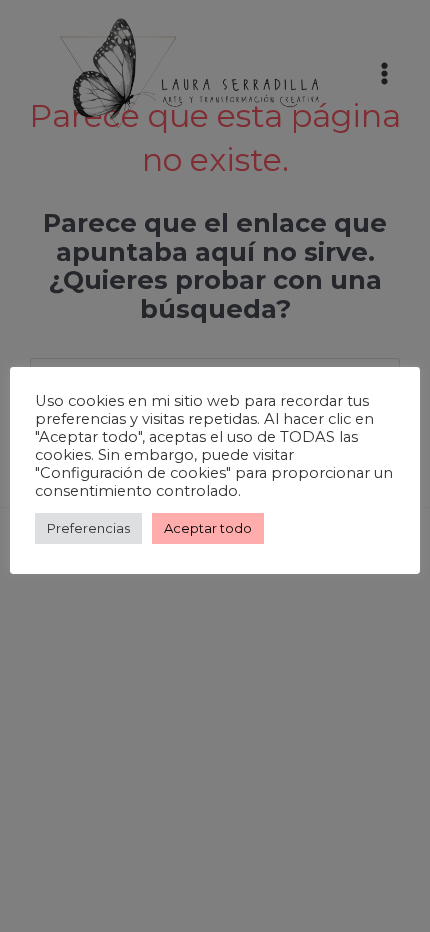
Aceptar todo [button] (208, 528)
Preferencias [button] (88, 528)
